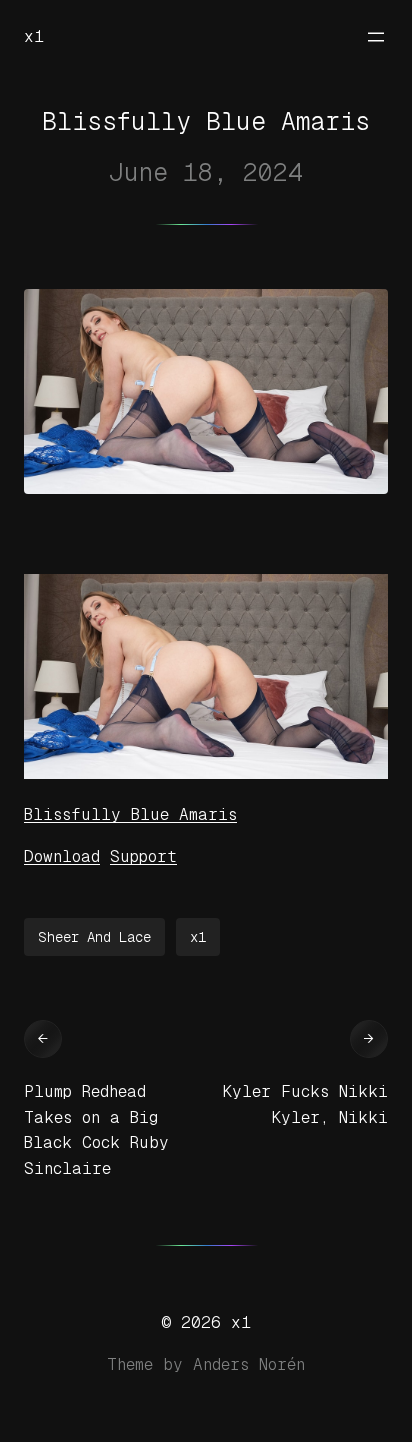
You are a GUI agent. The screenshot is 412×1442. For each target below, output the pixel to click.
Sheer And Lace (94, 937)
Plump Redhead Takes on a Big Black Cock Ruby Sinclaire (96, 1130)
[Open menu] (376, 37)
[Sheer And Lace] (206, 773)
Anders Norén (249, 1364)
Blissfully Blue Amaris (130, 814)
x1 (34, 36)
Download (62, 856)
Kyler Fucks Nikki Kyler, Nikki (305, 1104)
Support (143, 856)
